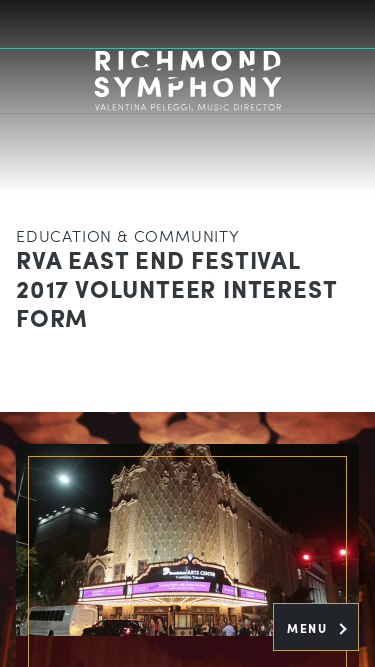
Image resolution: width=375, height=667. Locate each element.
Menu (309, 628)
